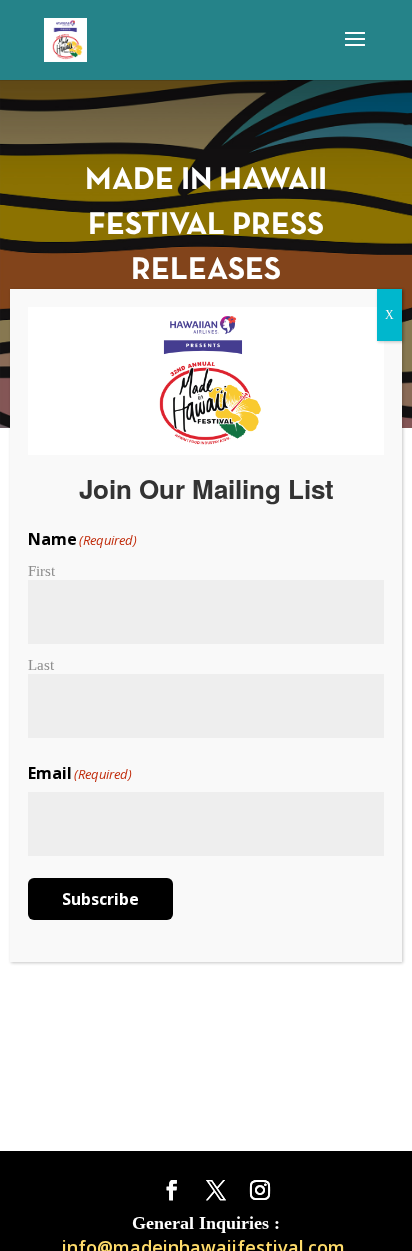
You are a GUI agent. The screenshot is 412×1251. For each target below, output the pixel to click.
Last (41, 665)
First (41, 571)
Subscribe (100, 899)
